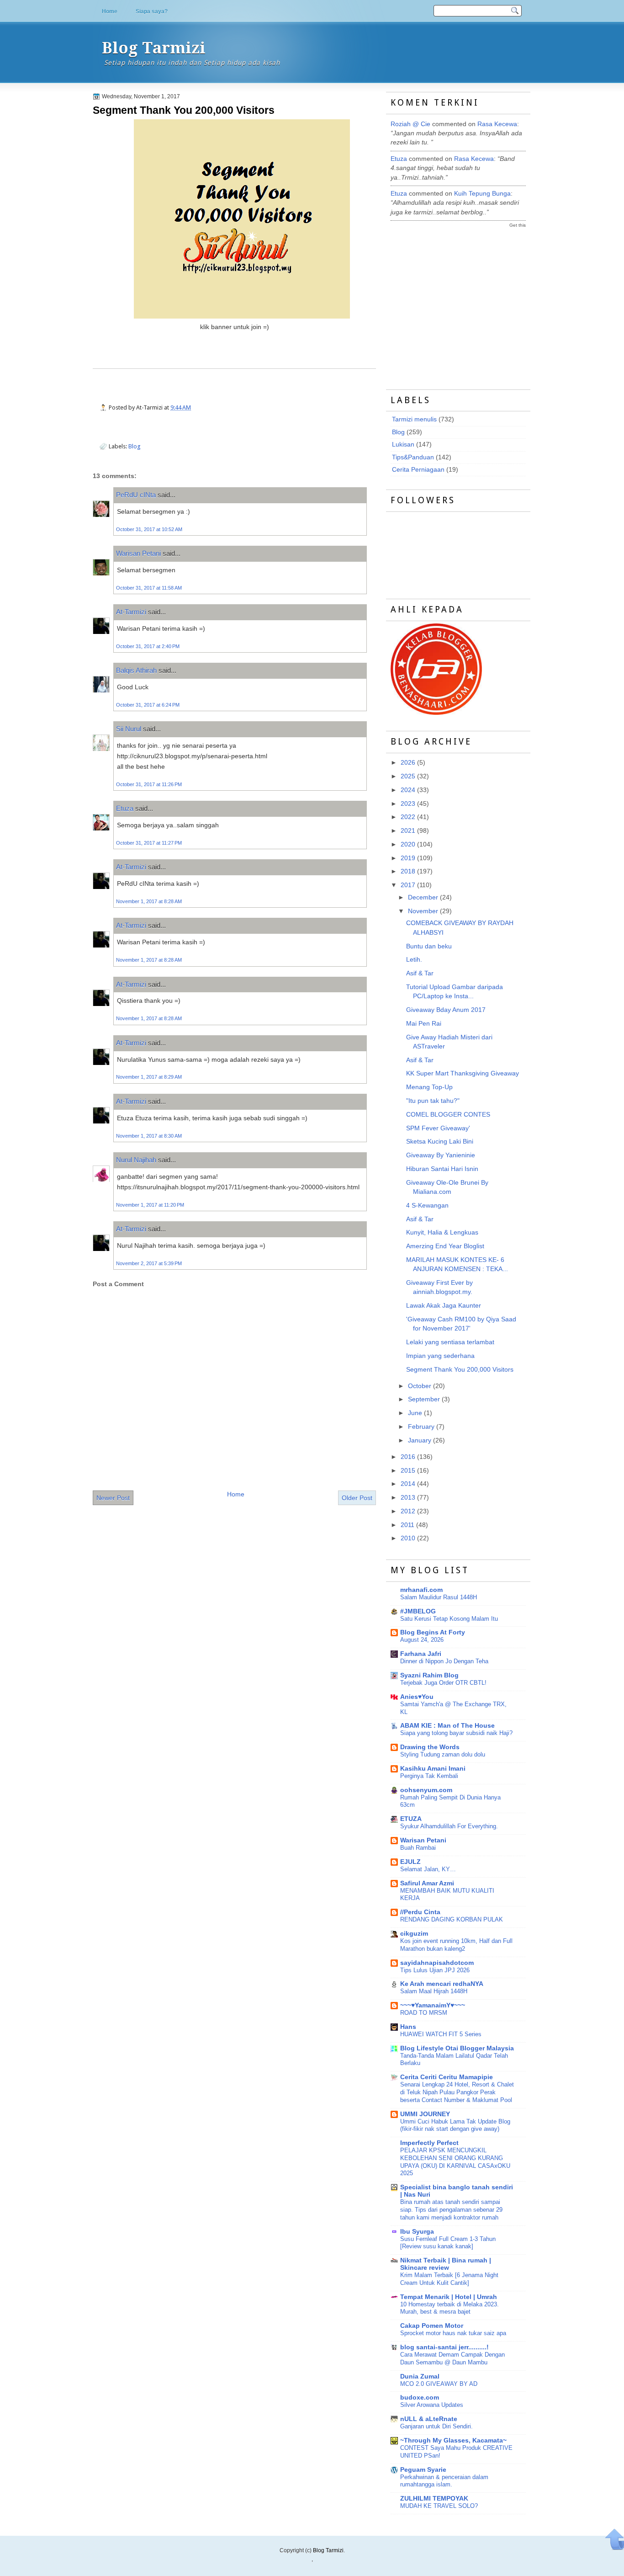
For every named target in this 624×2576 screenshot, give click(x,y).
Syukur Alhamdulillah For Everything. (449, 1826)
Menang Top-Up (429, 1087)
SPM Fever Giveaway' (438, 1128)
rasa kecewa (497, 124)
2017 (408, 885)
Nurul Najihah (136, 1160)
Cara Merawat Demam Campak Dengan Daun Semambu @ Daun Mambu (452, 2358)
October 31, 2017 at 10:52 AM (149, 529)
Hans (408, 2027)
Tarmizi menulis (414, 419)
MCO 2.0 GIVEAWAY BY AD (439, 2384)
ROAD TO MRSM (424, 2013)
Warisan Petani (138, 553)
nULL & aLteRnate (429, 2419)
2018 (408, 871)
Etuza (125, 808)
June (415, 1413)
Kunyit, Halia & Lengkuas (442, 1232)
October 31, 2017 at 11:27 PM (149, 843)
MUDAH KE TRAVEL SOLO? (439, 2506)
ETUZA (411, 1819)
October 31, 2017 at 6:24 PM (148, 705)
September (424, 1399)
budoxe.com (420, 2398)
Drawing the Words (430, 1747)
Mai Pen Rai (424, 1024)
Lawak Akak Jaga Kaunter (444, 1306)
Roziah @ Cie (410, 124)
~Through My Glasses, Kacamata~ (453, 2440)
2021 (408, 831)
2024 (408, 790)
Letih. (414, 960)
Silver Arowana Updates (432, 2405)
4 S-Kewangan (427, 1206)
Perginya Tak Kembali (429, 1776)
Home (110, 11)
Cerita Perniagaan (418, 470)
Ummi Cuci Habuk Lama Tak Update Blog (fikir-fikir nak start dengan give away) (455, 2125)
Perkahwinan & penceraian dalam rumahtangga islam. (444, 2481)
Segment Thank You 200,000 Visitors (184, 110)
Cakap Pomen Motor (432, 2326)
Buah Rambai (418, 1848)
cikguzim (414, 1934)
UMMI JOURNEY (425, 2114)
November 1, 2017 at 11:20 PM (150, 1205)
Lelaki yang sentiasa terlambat (450, 1342)
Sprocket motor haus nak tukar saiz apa (453, 2333)
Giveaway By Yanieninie (441, 1155)
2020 (408, 844)
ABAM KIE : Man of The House (447, 1726)
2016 (408, 1457)
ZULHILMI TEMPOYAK (434, 2499)
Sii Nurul (129, 729)
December (423, 897)
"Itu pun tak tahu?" (433, 1101)
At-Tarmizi (131, 612)
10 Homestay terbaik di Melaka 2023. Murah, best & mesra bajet (449, 2308)
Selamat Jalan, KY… (428, 1869)
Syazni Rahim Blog (429, 1675)
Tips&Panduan (413, 457)
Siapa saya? (152, 11)
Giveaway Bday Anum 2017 (446, 1010)
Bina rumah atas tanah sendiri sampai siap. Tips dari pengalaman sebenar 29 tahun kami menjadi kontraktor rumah (451, 2210)
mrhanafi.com (421, 1590)
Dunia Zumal (420, 2376)
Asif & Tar (420, 973)
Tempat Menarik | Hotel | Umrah (449, 2297)
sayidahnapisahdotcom (437, 1963)
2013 (408, 1498)
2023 (408, 804)
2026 (408, 763)
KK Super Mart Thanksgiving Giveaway (463, 1073)
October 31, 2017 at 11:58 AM (149, 588)
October (420, 1386)
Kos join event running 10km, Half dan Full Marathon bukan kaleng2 (456, 1945)
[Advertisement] (459, 300)
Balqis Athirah (136, 670)
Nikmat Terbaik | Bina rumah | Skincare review (446, 2264)
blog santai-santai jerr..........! (444, 2347)
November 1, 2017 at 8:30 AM (149, 1136)
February (421, 1427)
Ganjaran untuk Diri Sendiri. (436, 2426)
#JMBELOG (418, 1611)
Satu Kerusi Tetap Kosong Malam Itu (449, 1619)
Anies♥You (417, 1697)
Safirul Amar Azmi (427, 1883)
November (423, 911)
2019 (408, 858)
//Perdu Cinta (420, 1912)
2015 (408, 1471)
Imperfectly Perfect (429, 2143)
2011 (407, 1525)
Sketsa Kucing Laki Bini (440, 1142)
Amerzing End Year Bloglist (445, 1246)
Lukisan (403, 444)
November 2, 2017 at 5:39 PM (149, 1263)
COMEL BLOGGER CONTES (448, 1115)
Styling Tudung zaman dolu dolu (443, 1754)
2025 (408, 776)
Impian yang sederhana (440, 1356)
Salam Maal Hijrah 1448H (434, 1991)
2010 (408, 1538)
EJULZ (410, 1862)
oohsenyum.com (426, 1790)
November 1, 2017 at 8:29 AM (149, 1077)
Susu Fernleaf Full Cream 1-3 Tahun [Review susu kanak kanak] (448, 2243)
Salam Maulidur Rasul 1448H (439, 1597)
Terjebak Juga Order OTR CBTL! (443, 1683)
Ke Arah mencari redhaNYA (442, 1984)
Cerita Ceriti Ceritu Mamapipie (447, 2077)
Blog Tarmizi (154, 48)
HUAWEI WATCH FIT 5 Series (441, 2034)
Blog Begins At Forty (433, 1632)
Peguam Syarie (423, 2470)
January (420, 1440)
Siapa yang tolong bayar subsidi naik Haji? (456, 1733)
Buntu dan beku (429, 946)
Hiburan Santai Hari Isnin (442, 1169)
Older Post (357, 1498)
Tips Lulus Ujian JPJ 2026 (435, 1970)
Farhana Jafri (421, 1654)
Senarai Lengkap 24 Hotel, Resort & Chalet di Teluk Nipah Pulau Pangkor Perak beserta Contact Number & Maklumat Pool (457, 2092)
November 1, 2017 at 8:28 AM (149, 901)
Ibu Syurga (417, 2232)
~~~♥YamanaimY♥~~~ (433, 2005)
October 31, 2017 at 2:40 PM (148, 646)
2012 (408, 1511)
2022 (408, 817)
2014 (408, 1484)
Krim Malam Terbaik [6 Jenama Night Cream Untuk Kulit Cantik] (449, 2279)
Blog (135, 446)
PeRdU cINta (136, 495)
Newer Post (113, 1498)
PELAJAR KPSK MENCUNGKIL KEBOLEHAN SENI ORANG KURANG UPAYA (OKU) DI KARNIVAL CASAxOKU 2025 (455, 2162)
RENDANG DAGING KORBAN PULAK (452, 1919)
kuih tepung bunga (482, 194)
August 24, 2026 (422, 1640)
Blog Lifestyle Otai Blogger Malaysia (457, 2048)
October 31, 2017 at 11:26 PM (149, 784)
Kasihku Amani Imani (433, 1769)
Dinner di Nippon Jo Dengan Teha (444, 1661)
